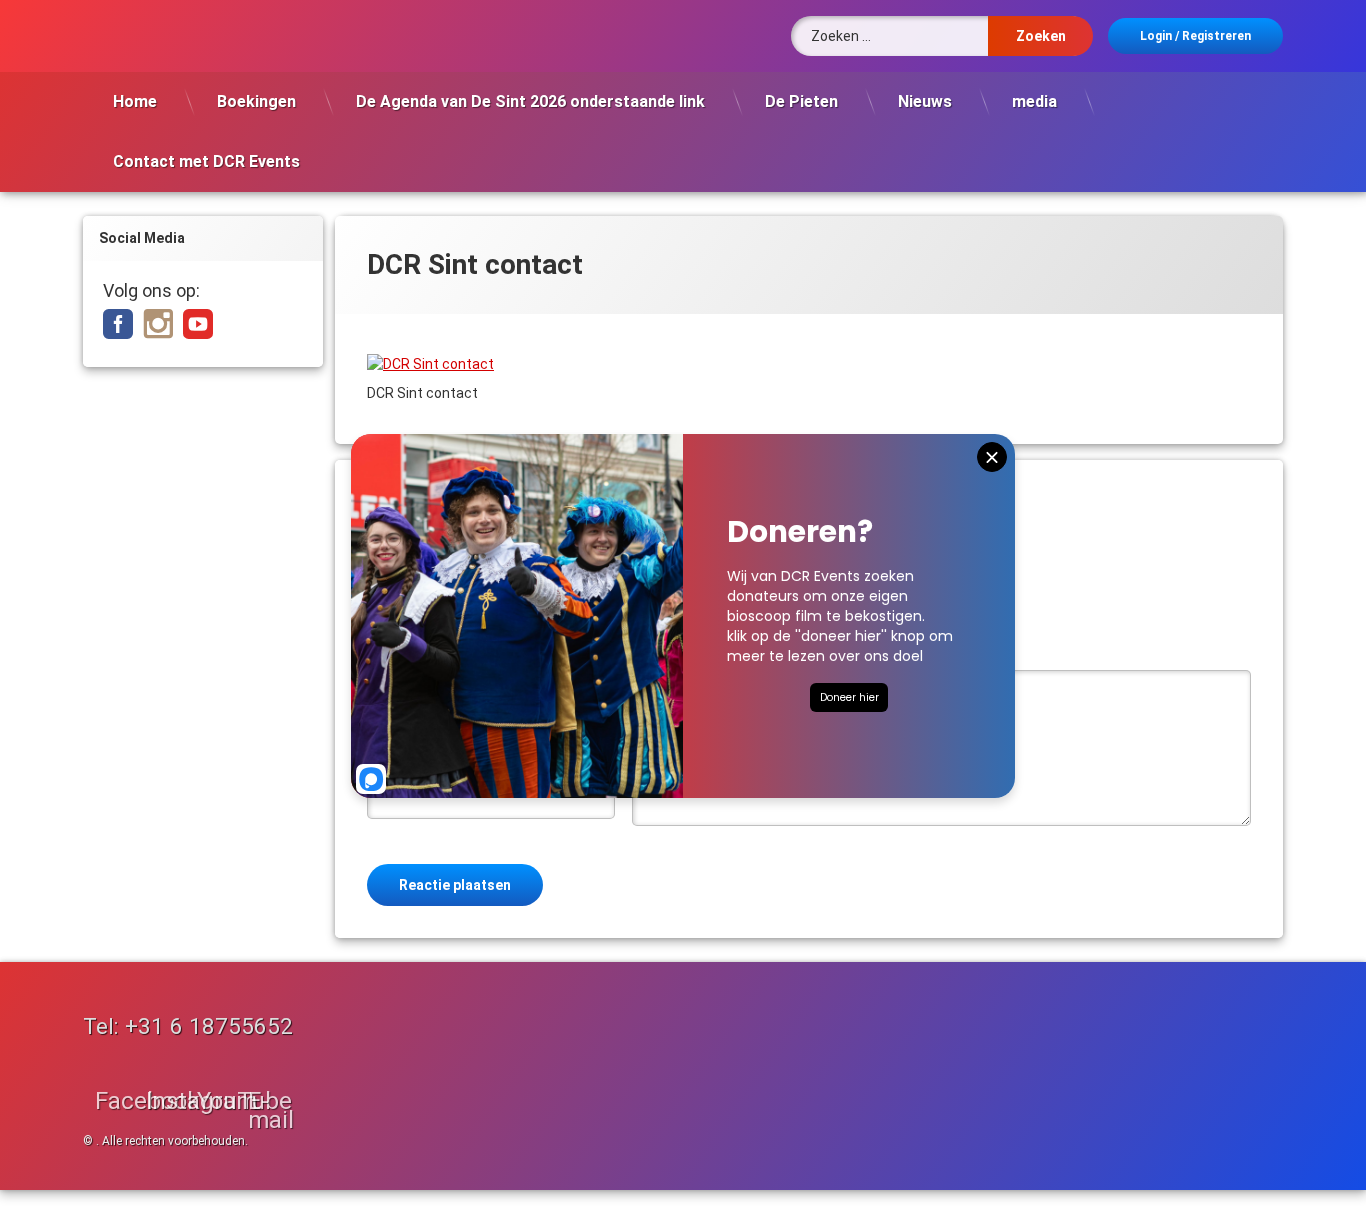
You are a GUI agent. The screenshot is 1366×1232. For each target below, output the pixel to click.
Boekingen (256, 101)
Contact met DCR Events (206, 161)
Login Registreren (1195, 36)
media (1034, 101)
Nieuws (925, 101)
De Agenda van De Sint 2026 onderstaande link (530, 101)
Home (135, 101)
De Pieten (801, 101)
